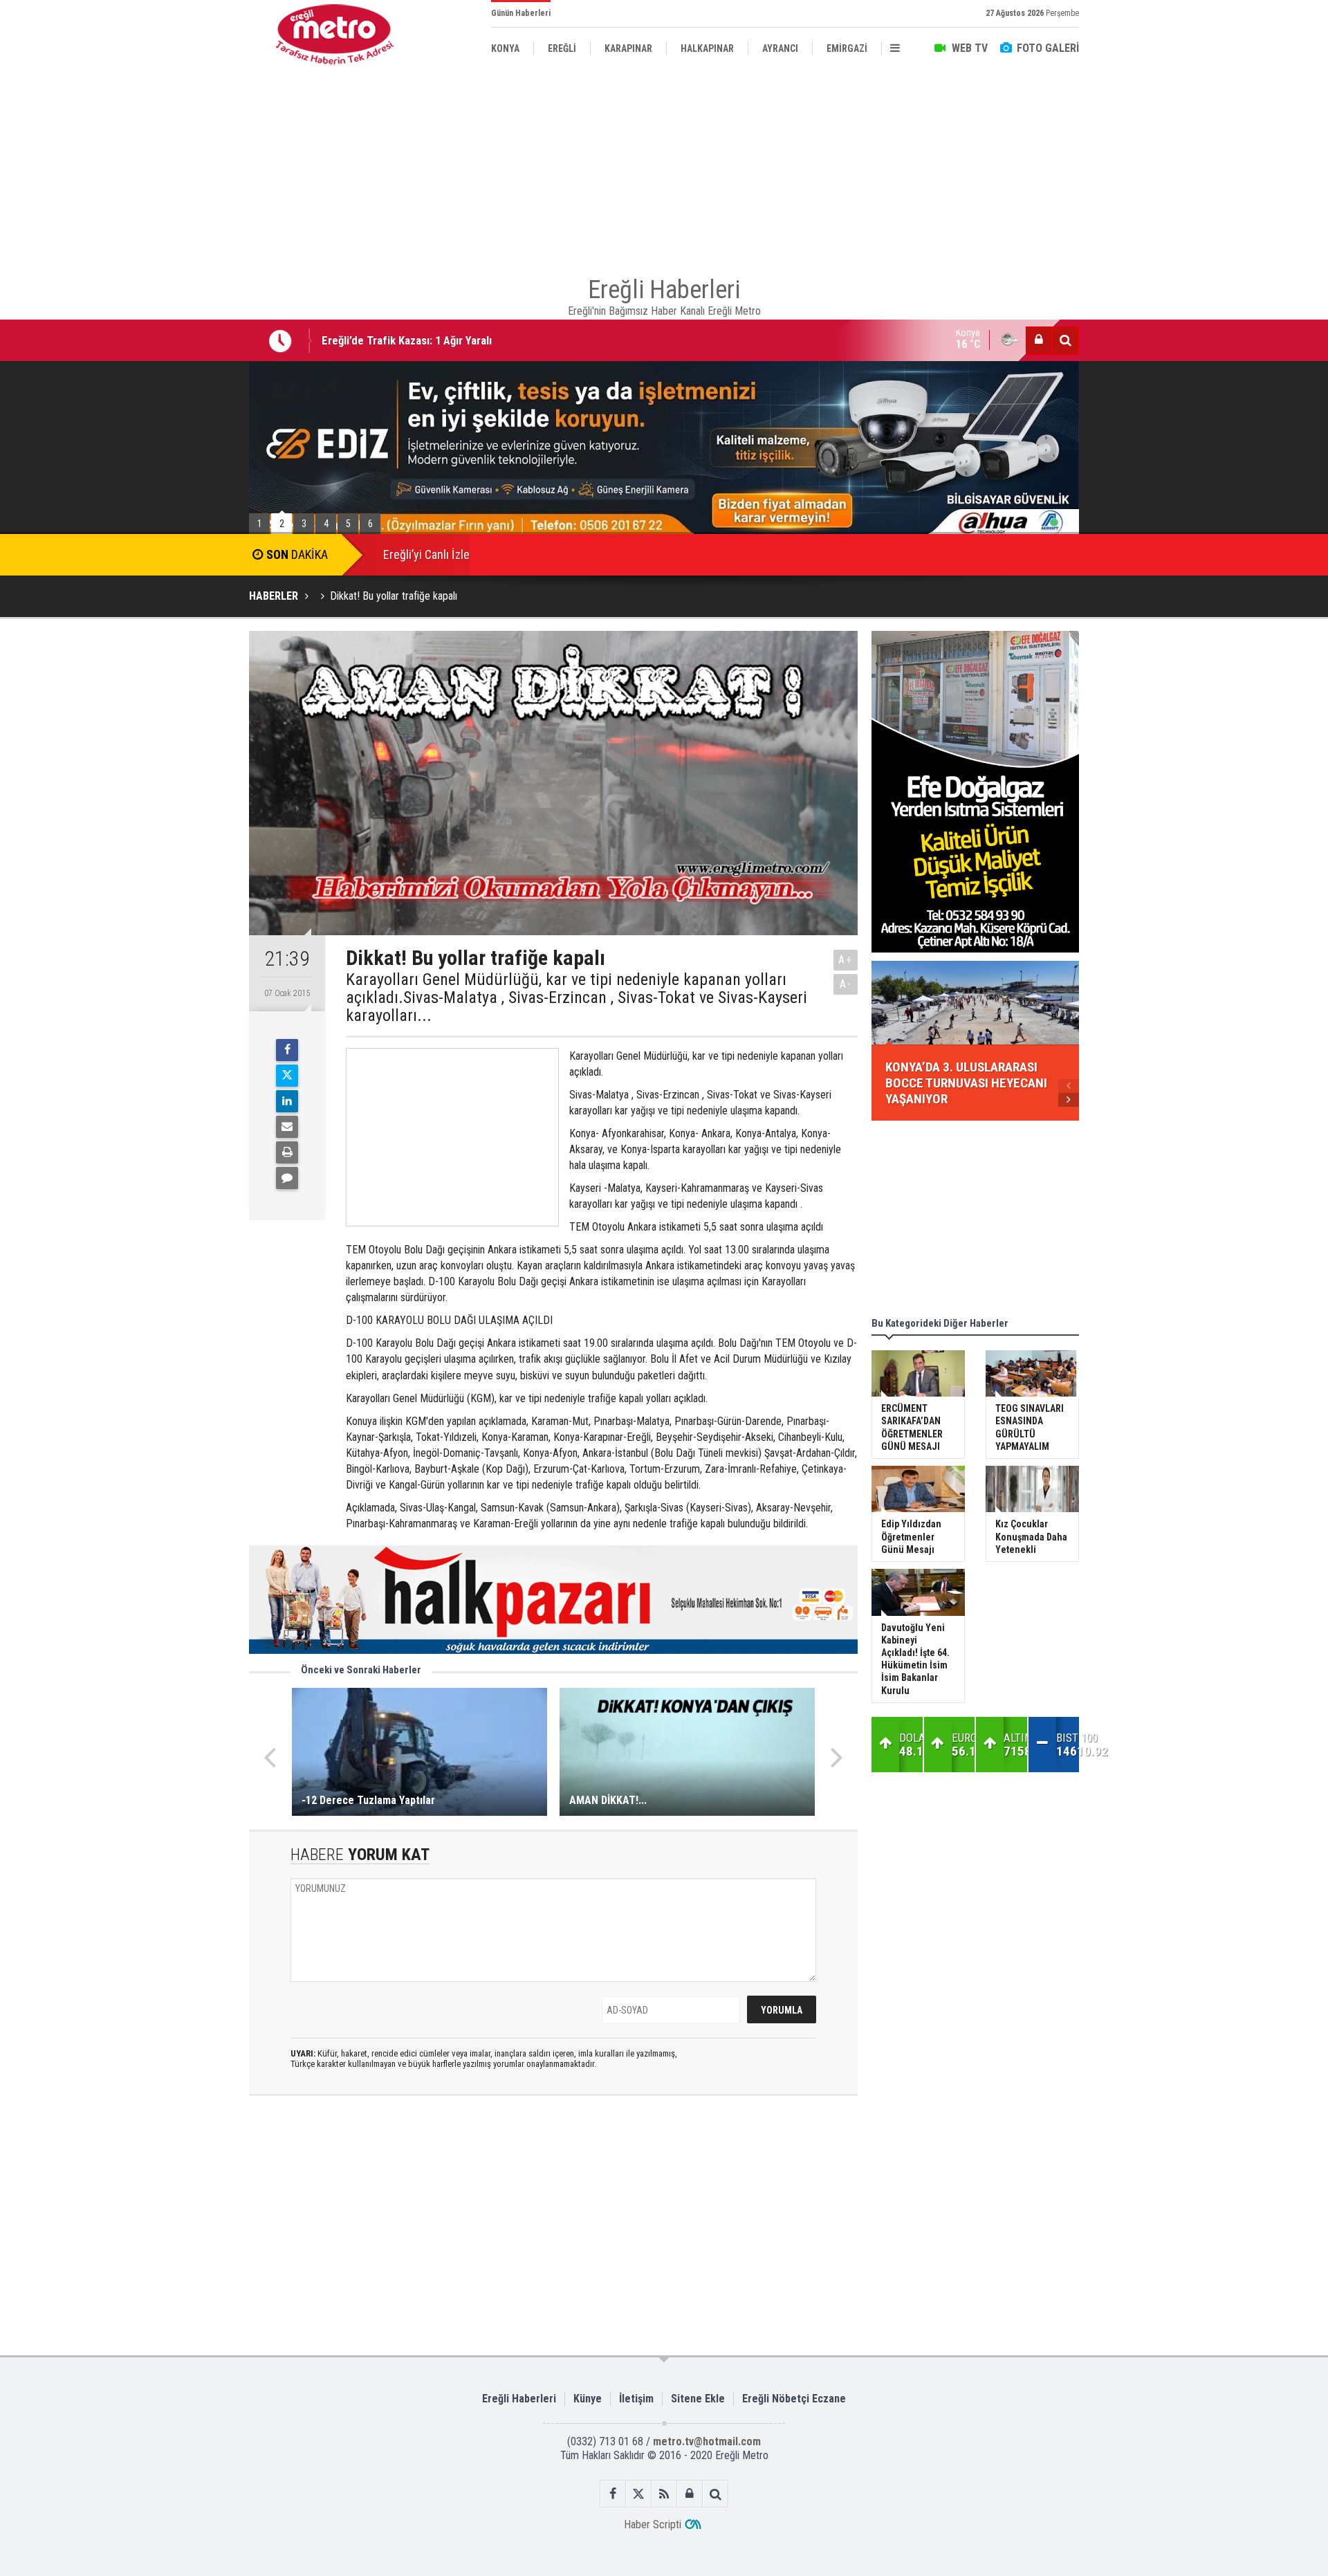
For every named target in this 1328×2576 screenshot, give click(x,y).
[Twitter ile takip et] (639, 2494)
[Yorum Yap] (287, 1178)
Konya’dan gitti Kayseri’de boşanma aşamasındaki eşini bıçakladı (476, 342)
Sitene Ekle (698, 2399)
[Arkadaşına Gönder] (287, 1127)
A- (846, 984)
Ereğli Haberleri (519, 2399)
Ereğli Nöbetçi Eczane (794, 2399)
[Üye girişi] (1039, 340)
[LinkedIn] (287, 1101)
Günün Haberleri (521, 13)
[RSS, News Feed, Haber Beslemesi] (664, 2494)
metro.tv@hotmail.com (707, 2441)
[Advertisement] (180, 319)
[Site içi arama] (1065, 340)
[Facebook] (287, 1050)
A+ (846, 960)
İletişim (636, 2399)
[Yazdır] (287, 1152)
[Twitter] (287, 1076)
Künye (588, 2399)
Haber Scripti (653, 2524)
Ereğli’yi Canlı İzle (426, 554)
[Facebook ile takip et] (613, 2494)
